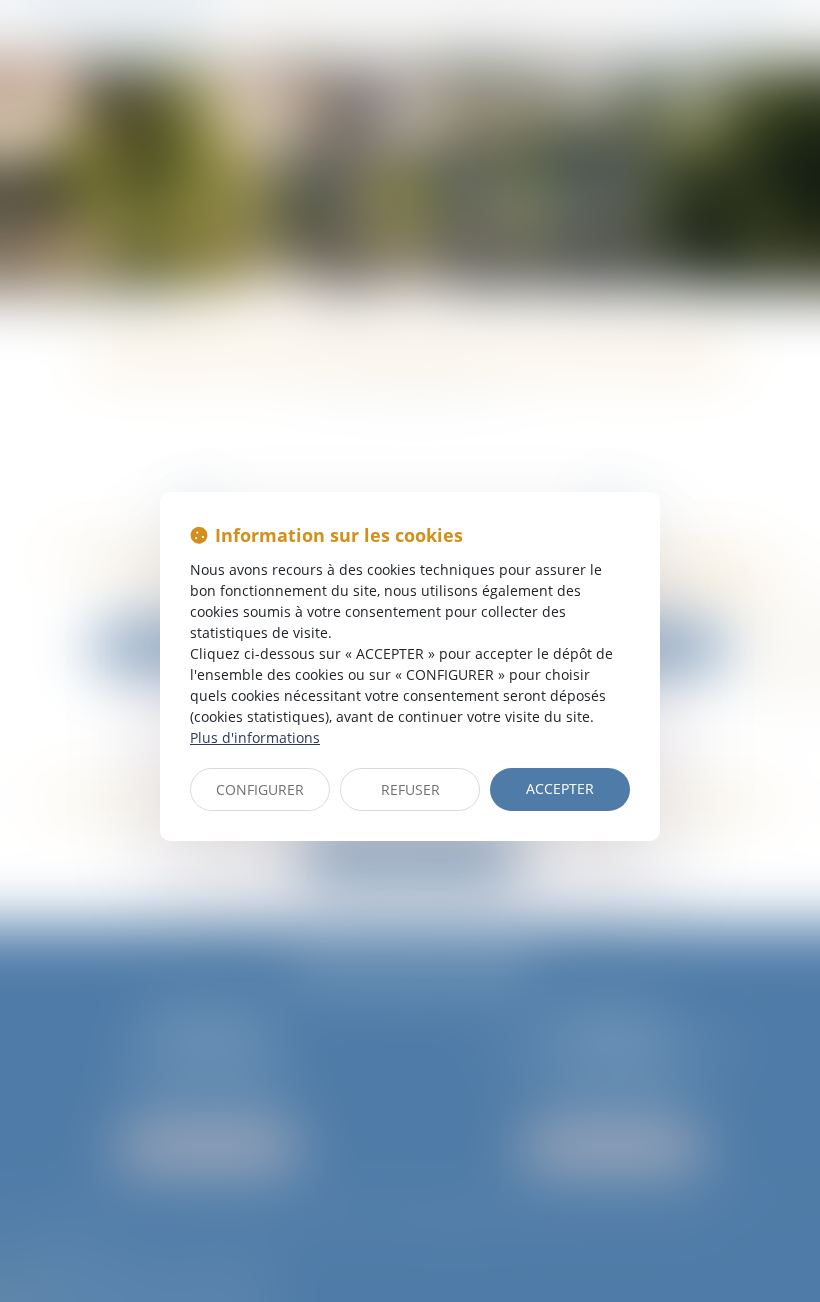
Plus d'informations (255, 737)
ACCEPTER (560, 788)
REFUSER (410, 789)
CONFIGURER (260, 789)
